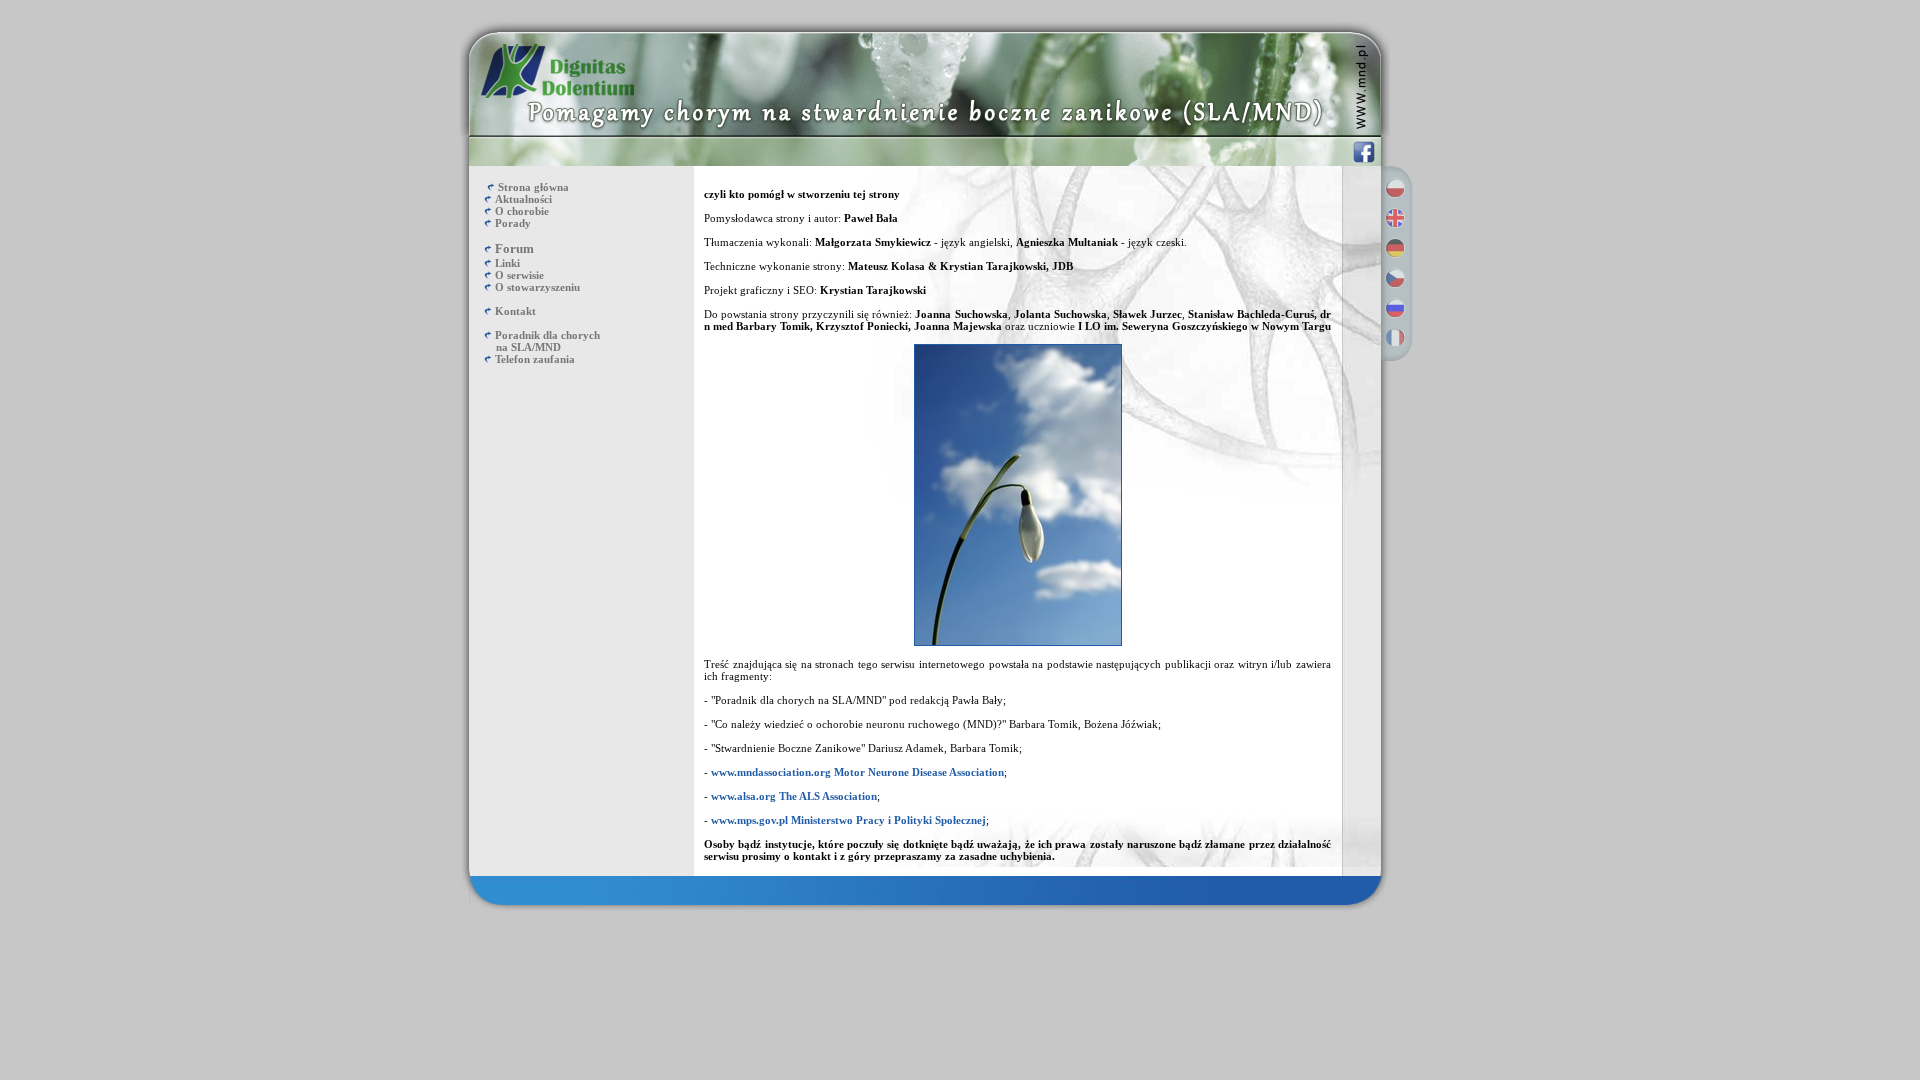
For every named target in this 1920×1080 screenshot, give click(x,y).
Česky (1395, 278)
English (1395, 218)
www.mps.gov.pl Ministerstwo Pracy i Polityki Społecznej (848, 820)
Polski (1395, 188)
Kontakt (515, 311)
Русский (1395, 308)
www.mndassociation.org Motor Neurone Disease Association (857, 772)
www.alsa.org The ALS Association (794, 796)
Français (1395, 338)
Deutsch (1395, 248)
